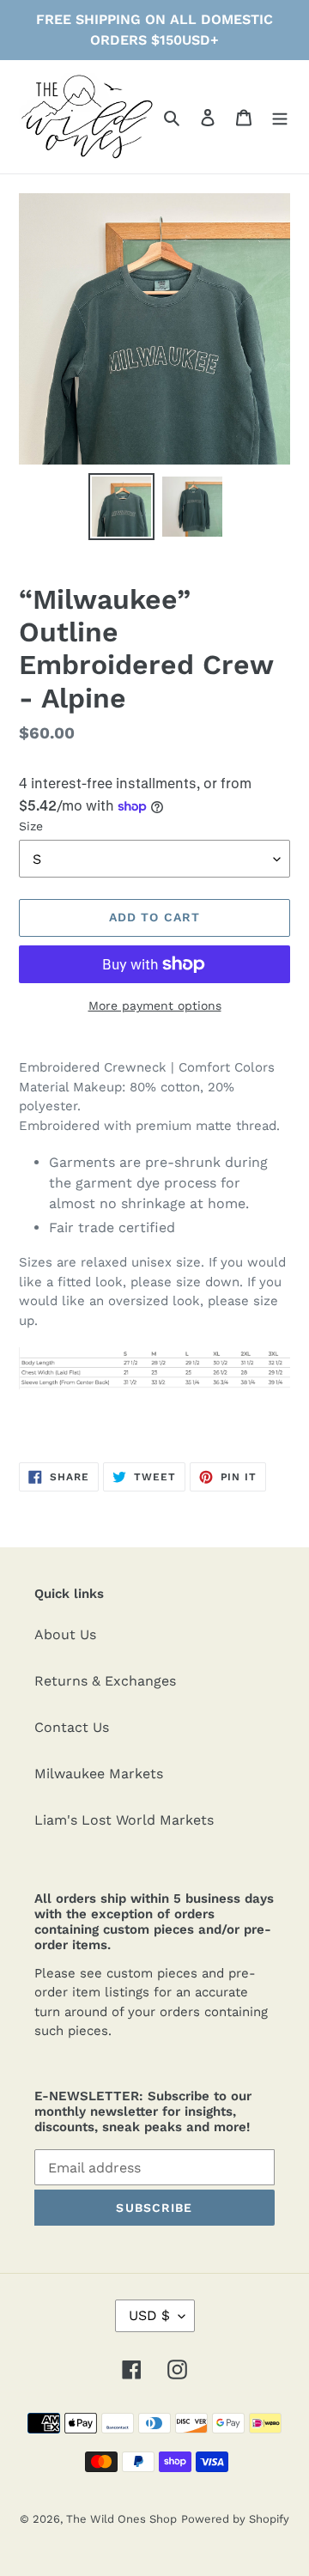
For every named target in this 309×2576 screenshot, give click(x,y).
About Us (65, 1634)
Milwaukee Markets (99, 1774)
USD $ (149, 2315)
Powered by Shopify (235, 2519)
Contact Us (72, 1727)
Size (31, 826)
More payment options (155, 1005)
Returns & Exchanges (105, 1681)
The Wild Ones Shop (121, 2519)
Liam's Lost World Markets (124, 1820)
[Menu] (280, 117)
